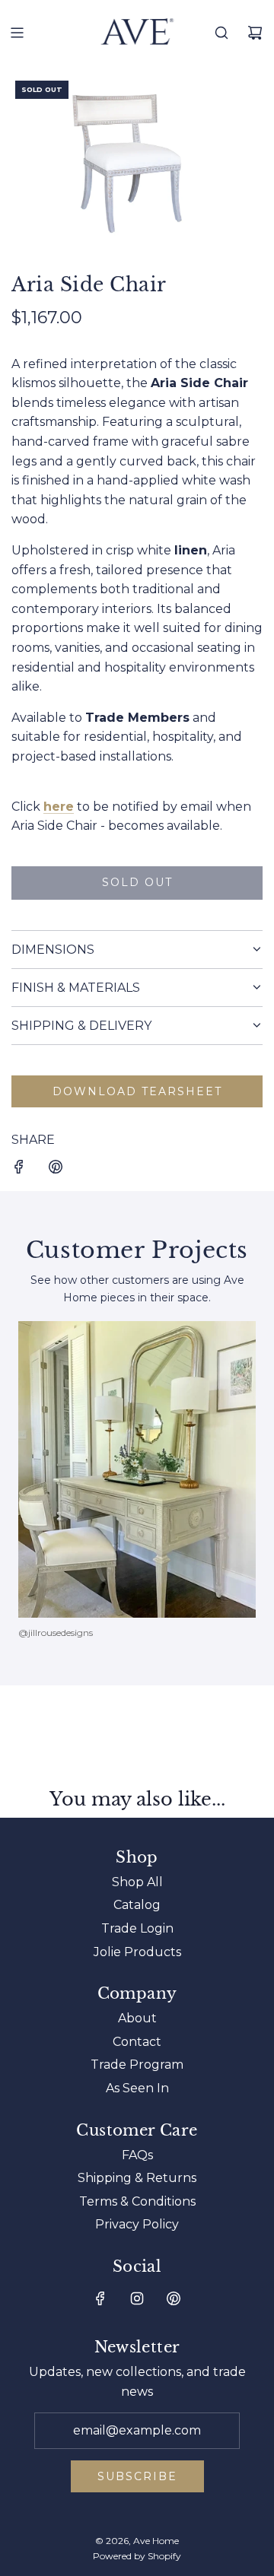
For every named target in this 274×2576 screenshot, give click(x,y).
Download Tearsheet (137, 1091)
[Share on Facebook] (19, 1170)
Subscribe (137, 2476)
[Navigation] (17, 33)
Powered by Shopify (137, 2556)
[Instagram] (137, 2298)
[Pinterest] (174, 2298)
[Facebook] (100, 2298)
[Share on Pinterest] (56, 1170)
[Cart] (255, 33)
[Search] (221, 33)
